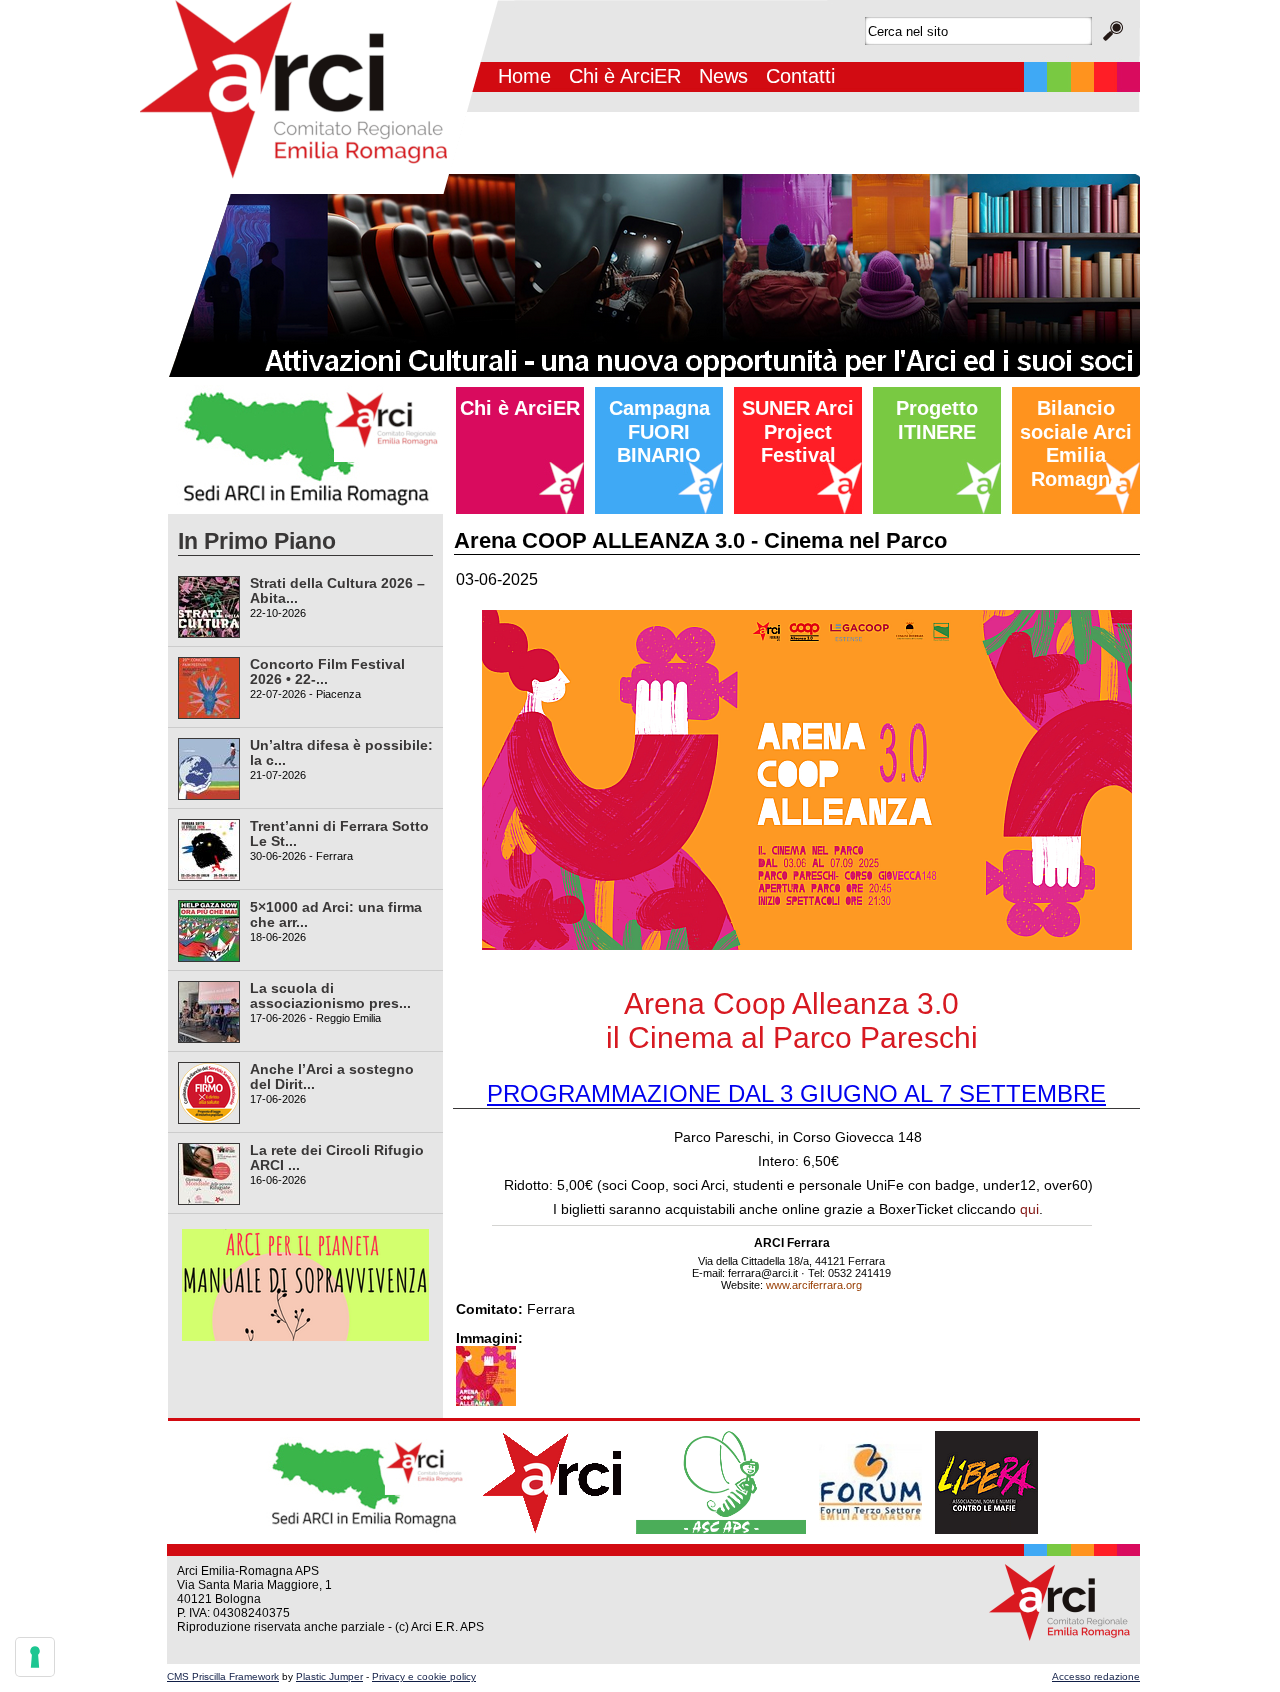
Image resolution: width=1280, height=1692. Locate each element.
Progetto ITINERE (937, 420)
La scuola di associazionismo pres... (330, 995)
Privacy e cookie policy (424, 1676)
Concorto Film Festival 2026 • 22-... (327, 671)
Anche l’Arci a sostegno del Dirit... (332, 1076)
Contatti (800, 76)
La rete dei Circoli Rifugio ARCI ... (337, 1157)
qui (1029, 1209)
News (723, 76)
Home (524, 76)
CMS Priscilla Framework (223, 1676)
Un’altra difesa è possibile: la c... (341, 752)
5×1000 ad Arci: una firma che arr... (336, 914)
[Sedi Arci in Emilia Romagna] (305, 510)
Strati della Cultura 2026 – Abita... (337, 590)
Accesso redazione (1096, 1676)
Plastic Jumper (329, 1676)
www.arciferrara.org (814, 1285)
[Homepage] (319, 190)
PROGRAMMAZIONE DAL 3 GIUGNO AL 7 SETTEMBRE (796, 1093)
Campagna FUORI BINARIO (659, 431)
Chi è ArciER (625, 76)
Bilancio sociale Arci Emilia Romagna (1076, 443)
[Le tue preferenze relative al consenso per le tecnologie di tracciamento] (35, 1657)
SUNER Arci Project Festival (798, 431)
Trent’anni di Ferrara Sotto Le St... (339, 833)
